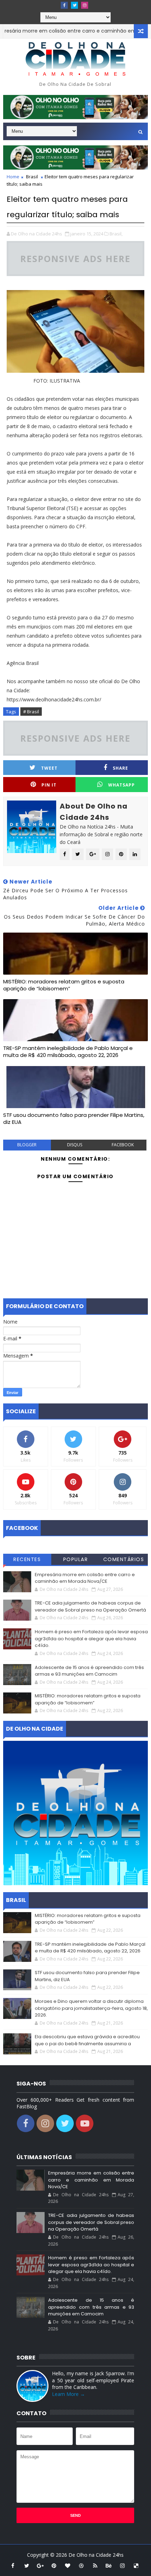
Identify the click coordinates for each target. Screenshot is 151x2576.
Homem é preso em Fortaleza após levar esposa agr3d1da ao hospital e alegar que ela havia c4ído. (91, 1639)
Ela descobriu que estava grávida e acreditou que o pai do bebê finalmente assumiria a (87, 2040)
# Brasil (31, 712)
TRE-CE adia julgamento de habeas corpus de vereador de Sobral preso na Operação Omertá (90, 1606)
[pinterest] (54, 2565)
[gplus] (40, 2565)
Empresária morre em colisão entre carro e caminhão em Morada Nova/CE (85, 1578)
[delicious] (136, 2565)
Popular (76, 1559)
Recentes (27, 1559)
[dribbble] (81, 2565)
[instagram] (85, 5)
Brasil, (116, 234)
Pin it (49, 785)
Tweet (49, 768)
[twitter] (74, 5)
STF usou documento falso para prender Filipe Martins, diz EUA (74, 1118)
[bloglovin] (68, 2565)
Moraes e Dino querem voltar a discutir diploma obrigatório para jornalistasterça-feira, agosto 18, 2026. (91, 2008)
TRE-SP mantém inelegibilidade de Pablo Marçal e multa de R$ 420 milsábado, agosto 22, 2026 (68, 1052)
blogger (27, 1145)
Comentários (124, 1559)
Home (13, 177)
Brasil (32, 177)
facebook (123, 1145)
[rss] (95, 2565)
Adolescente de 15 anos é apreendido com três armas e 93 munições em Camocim (89, 1671)
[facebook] (64, 5)
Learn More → (68, 2394)
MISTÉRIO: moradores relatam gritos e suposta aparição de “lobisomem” (64, 985)
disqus (75, 1145)
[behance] (109, 2565)
